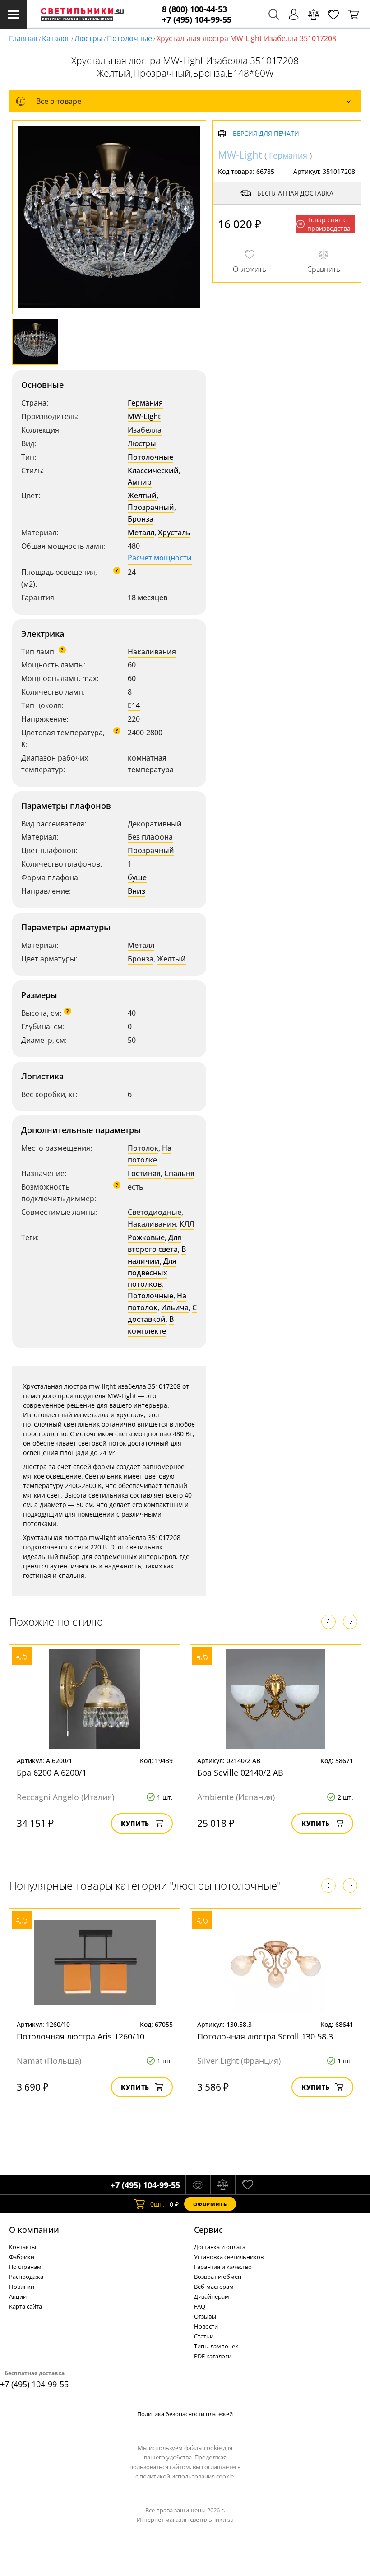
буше (137, 877)
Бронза (141, 519)
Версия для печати (266, 134)
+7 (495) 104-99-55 (197, 20)
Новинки (22, 2287)
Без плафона (150, 837)
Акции (18, 2296)
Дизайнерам (212, 2296)
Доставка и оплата (220, 2247)
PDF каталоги (213, 2356)
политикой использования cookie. (187, 2476)
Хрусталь (174, 532)
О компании (34, 2230)
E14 (134, 705)
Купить (135, 1823)
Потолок (143, 1148)
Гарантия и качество (223, 2267)
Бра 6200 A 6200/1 (52, 1773)
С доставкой (162, 1313)
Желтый (142, 495)
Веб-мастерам (214, 2287)
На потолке (150, 1154)
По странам (25, 2267)
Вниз (136, 891)
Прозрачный (151, 507)
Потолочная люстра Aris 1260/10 (81, 2036)
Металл (141, 532)
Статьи (204, 2336)
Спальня (179, 1173)
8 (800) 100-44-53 (194, 9)
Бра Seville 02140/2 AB (240, 1773)
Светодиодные (155, 1212)
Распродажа (26, 2277)
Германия (145, 403)
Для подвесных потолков (152, 1273)
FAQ (200, 2306)
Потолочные (129, 38)
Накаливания (152, 652)
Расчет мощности (160, 558)
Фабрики (22, 2257)
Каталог (56, 38)
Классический (153, 471)
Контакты (23, 2247)
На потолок (157, 1302)
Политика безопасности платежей (185, 2414)
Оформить (210, 2204)
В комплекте (151, 1325)
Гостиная (144, 1173)
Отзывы (205, 2316)
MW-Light (144, 416)
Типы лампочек (216, 2346)
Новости (206, 2326)
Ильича (175, 1307)
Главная (23, 38)
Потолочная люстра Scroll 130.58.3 (265, 2036)
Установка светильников (229, 2257)
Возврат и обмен (218, 2277)
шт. (157, 2204)
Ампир (140, 482)
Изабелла (145, 430)
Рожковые (146, 1237)
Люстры (88, 38)
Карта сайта (25, 2306)
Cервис (208, 2230)
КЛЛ (187, 1224)
